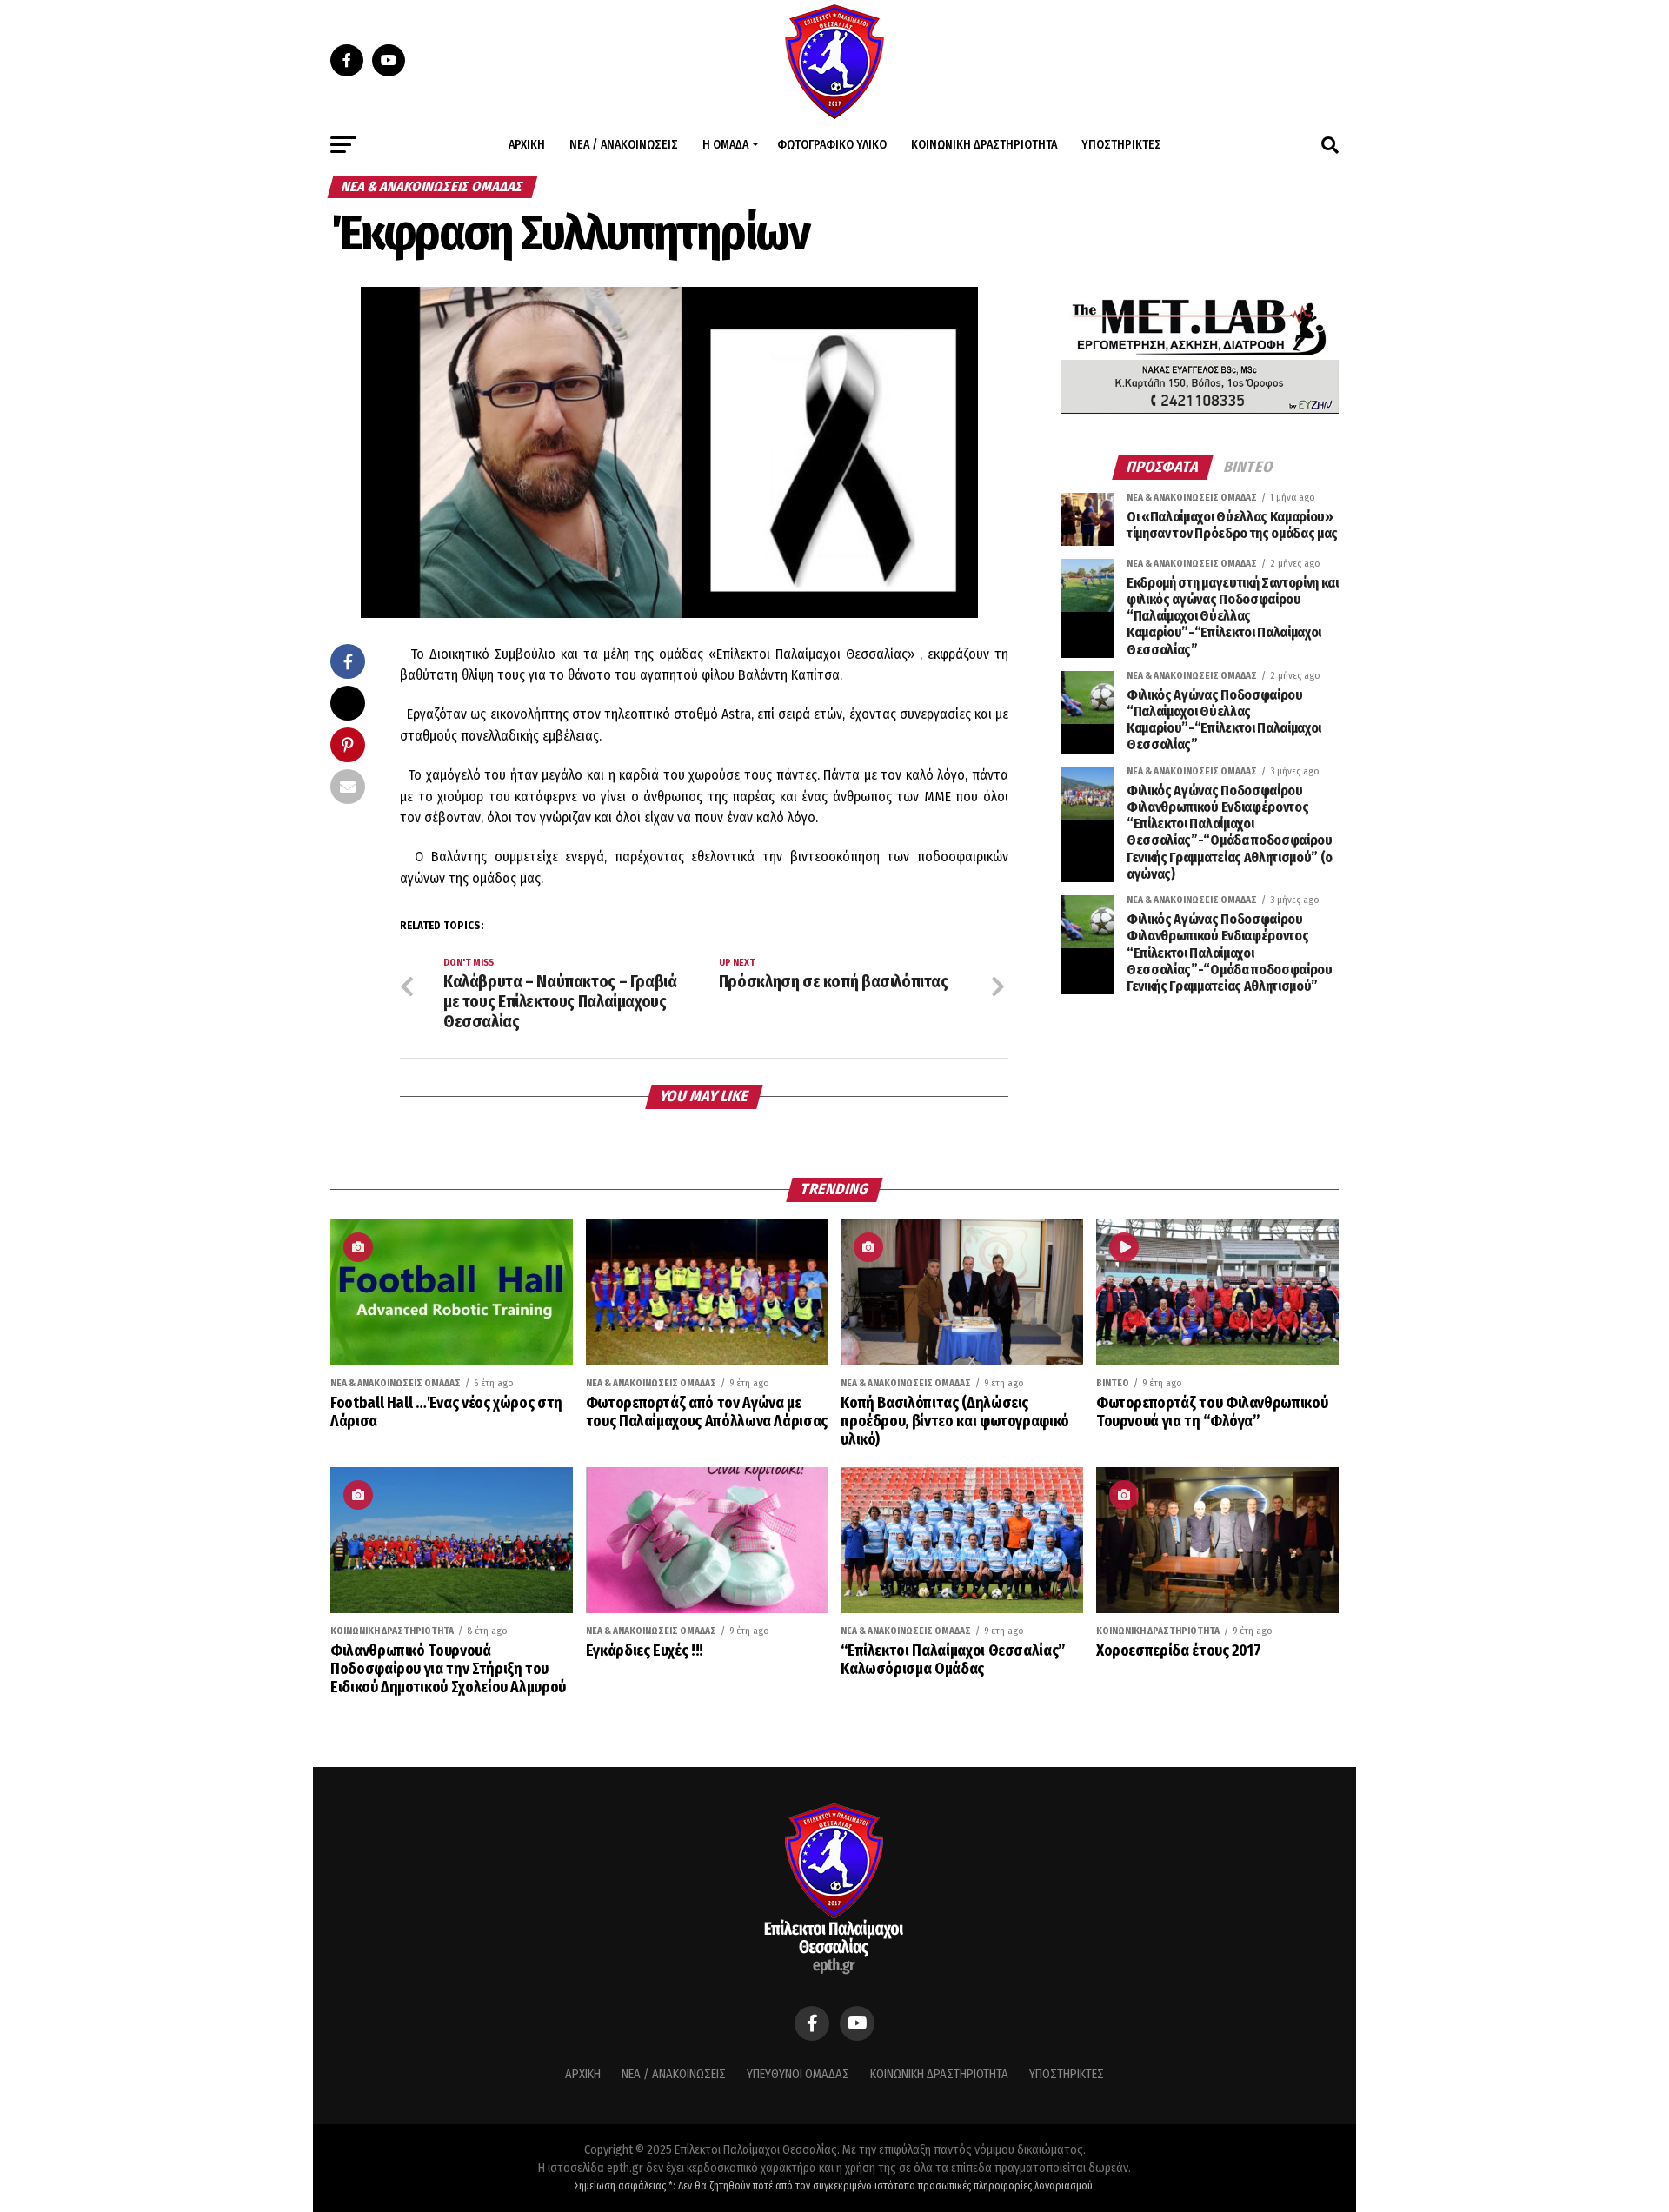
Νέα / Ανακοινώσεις (624, 145)
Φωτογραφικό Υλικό (832, 145)
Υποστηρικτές (1121, 145)
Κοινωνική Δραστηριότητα (984, 145)
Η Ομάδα (725, 145)
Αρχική (527, 145)
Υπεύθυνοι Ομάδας (798, 2074)
